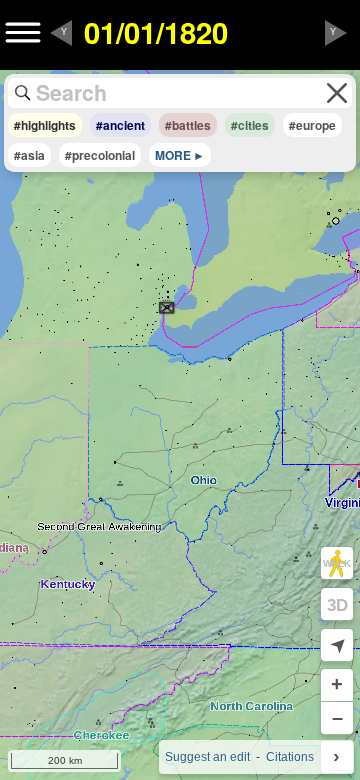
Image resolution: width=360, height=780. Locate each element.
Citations (290, 757)
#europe (312, 125)
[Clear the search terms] (337, 93)
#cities (250, 125)
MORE (173, 155)
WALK (337, 563)
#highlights (45, 125)
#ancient (120, 125)
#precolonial (100, 155)
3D (337, 605)
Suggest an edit (207, 757)
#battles (188, 125)
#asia (29, 155)
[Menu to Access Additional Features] (23, 33)
